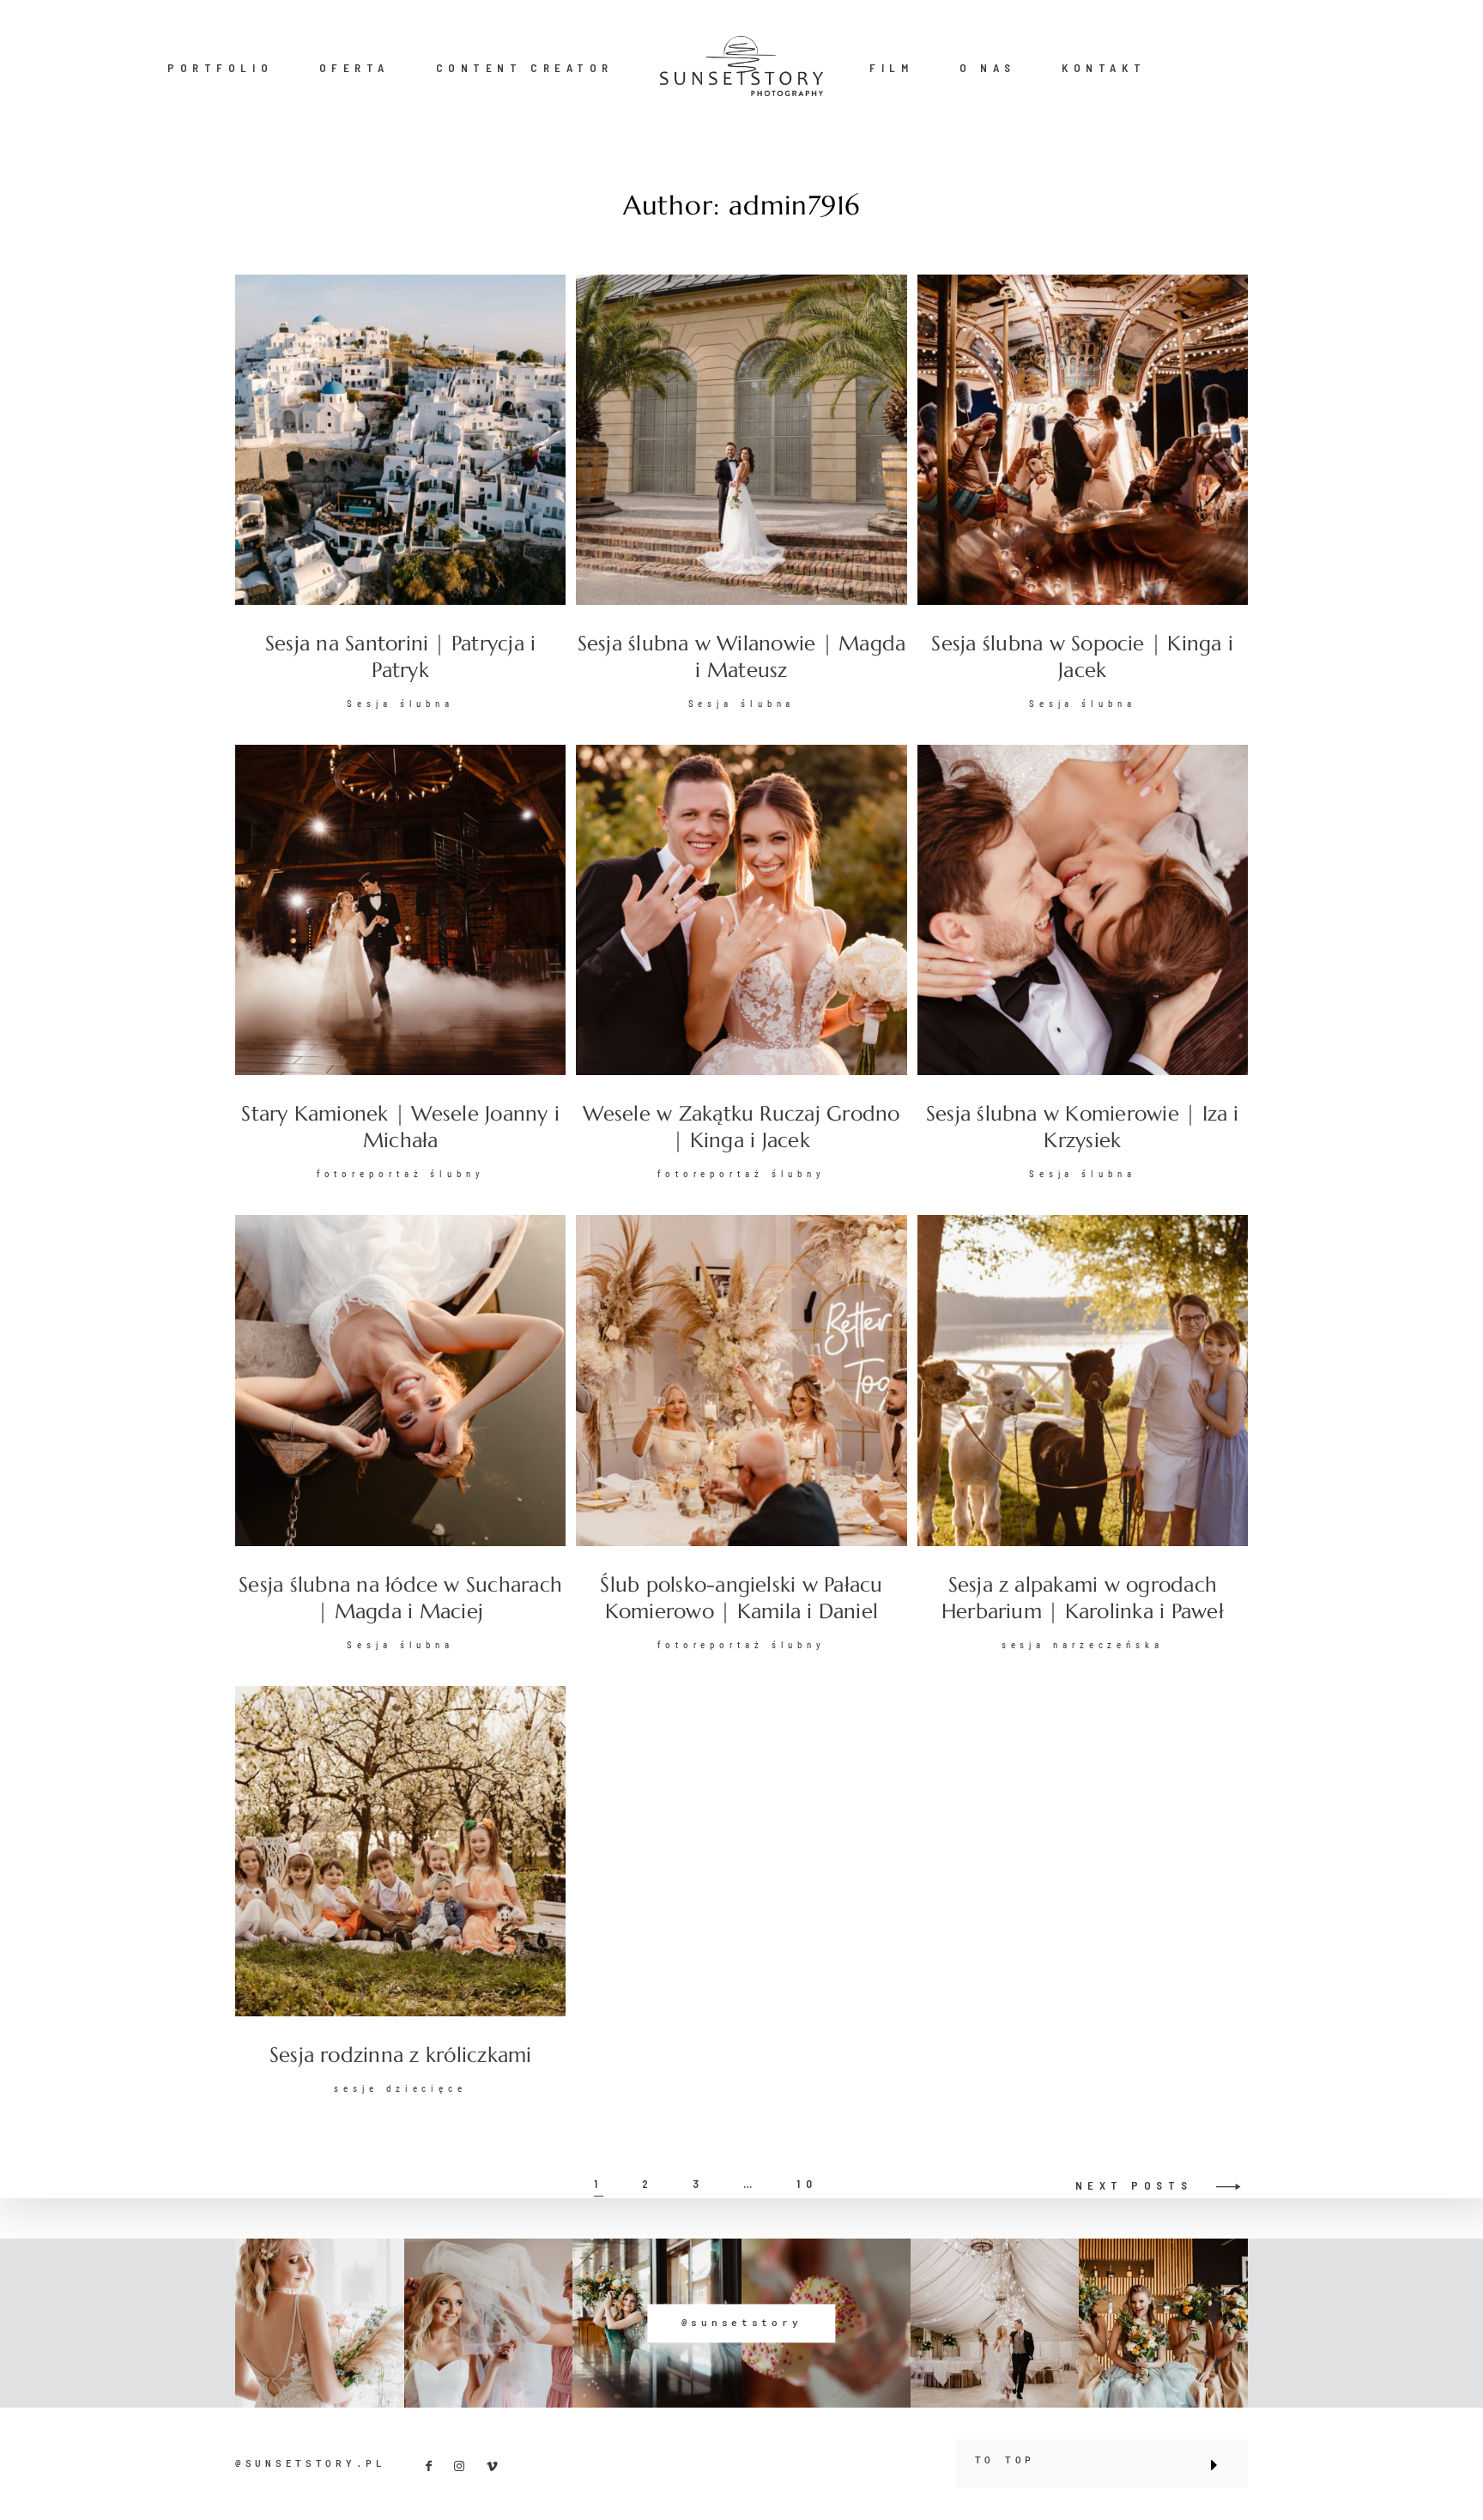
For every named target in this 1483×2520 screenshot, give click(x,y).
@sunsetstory (742, 2323)
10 (807, 2184)
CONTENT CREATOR (525, 68)
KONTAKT (1104, 68)
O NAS (988, 68)
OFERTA (354, 68)
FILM (891, 68)
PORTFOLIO (220, 68)
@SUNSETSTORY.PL (311, 2463)
